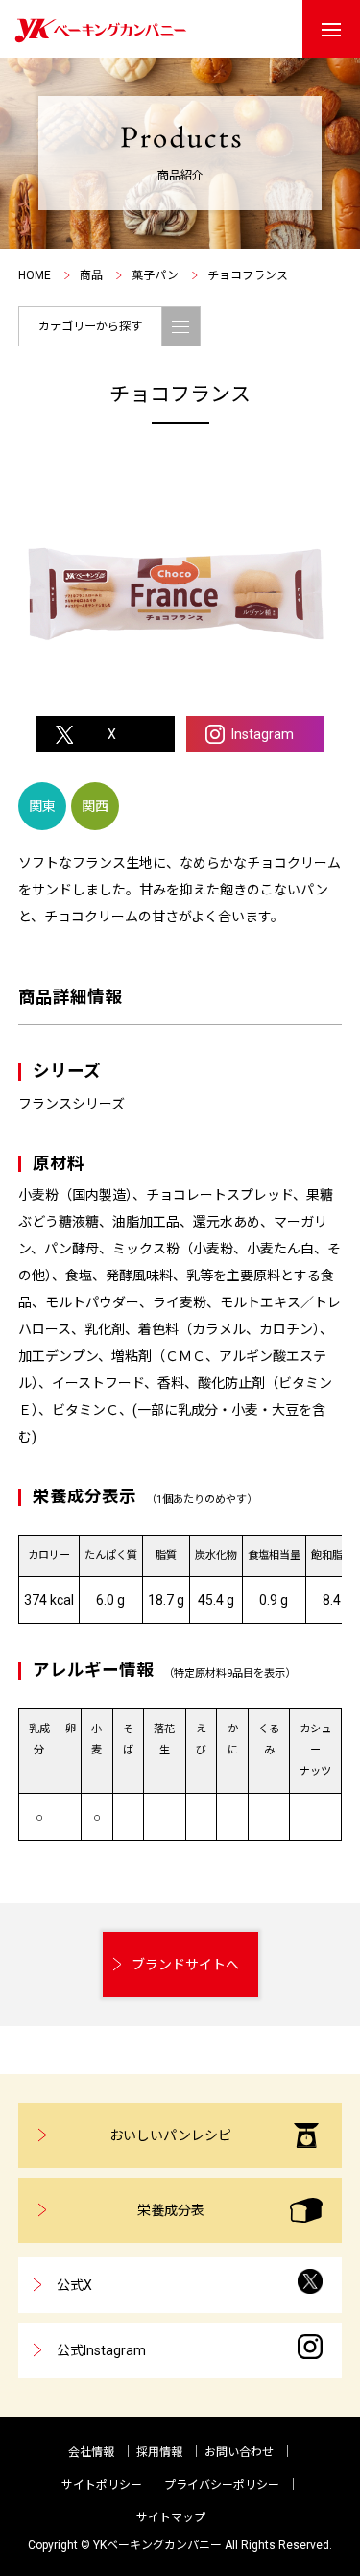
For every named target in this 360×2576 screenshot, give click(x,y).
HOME (35, 275)
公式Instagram (101, 2350)
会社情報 (91, 2452)
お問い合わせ (239, 2452)
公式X (74, 2285)
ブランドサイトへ (185, 1965)
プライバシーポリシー (222, 2485)
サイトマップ (171, 2517)
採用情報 (159, 2452)
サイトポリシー (102, 2485)
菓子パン (155, 275)
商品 (91, 275)
